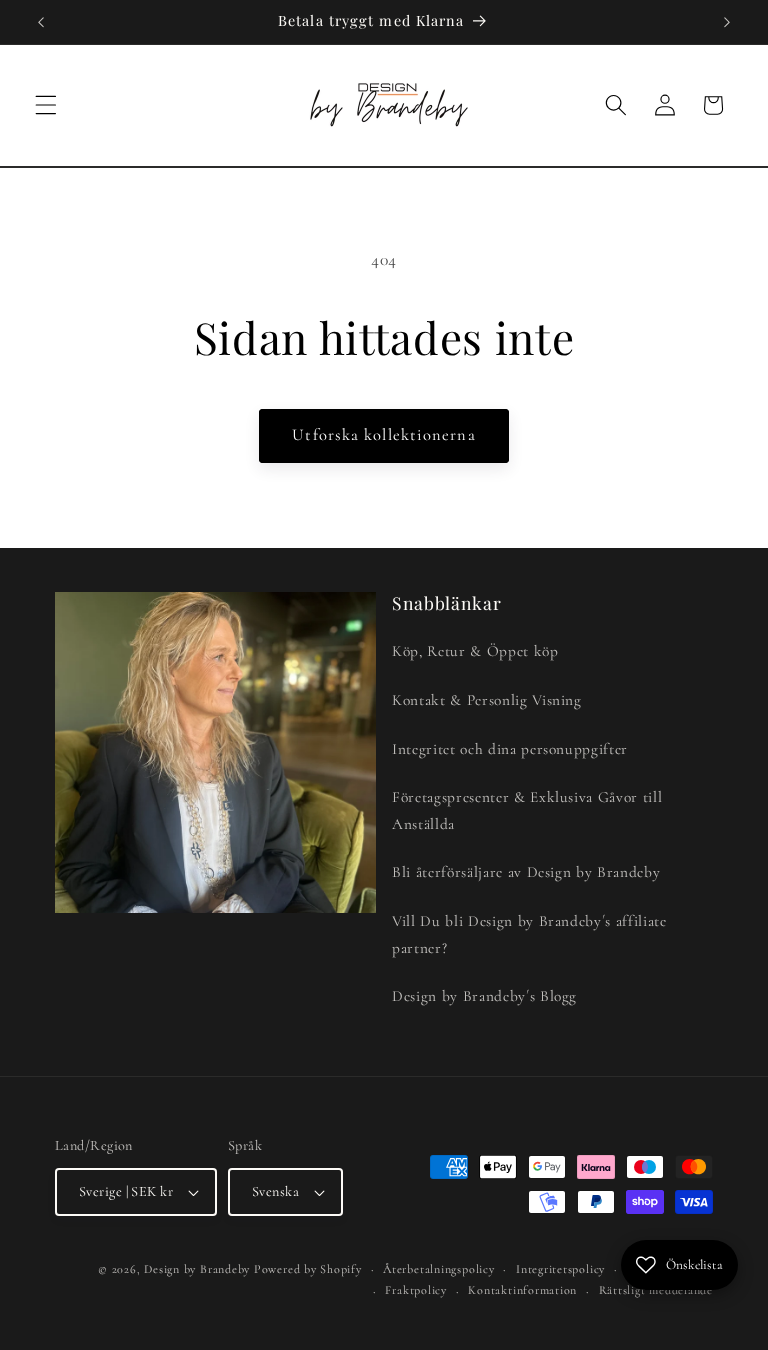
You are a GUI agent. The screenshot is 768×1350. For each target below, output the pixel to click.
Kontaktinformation (522, 1290)
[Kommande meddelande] (727, 22)
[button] (46, 105)
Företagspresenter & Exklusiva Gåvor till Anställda (527, 810)
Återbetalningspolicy (438, 1269)
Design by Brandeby (197, 1269)
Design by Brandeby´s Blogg (484, 996)
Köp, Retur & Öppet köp (475, 651)
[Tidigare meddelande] (41, 22)
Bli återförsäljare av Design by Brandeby (526, 872)
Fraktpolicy (415, 1290)
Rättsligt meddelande (656, 1290)
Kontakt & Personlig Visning (487, 700)
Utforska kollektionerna (383, 435)
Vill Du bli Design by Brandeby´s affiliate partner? (529, 934)
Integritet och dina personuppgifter (510, 749)
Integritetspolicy (560, 1269)
